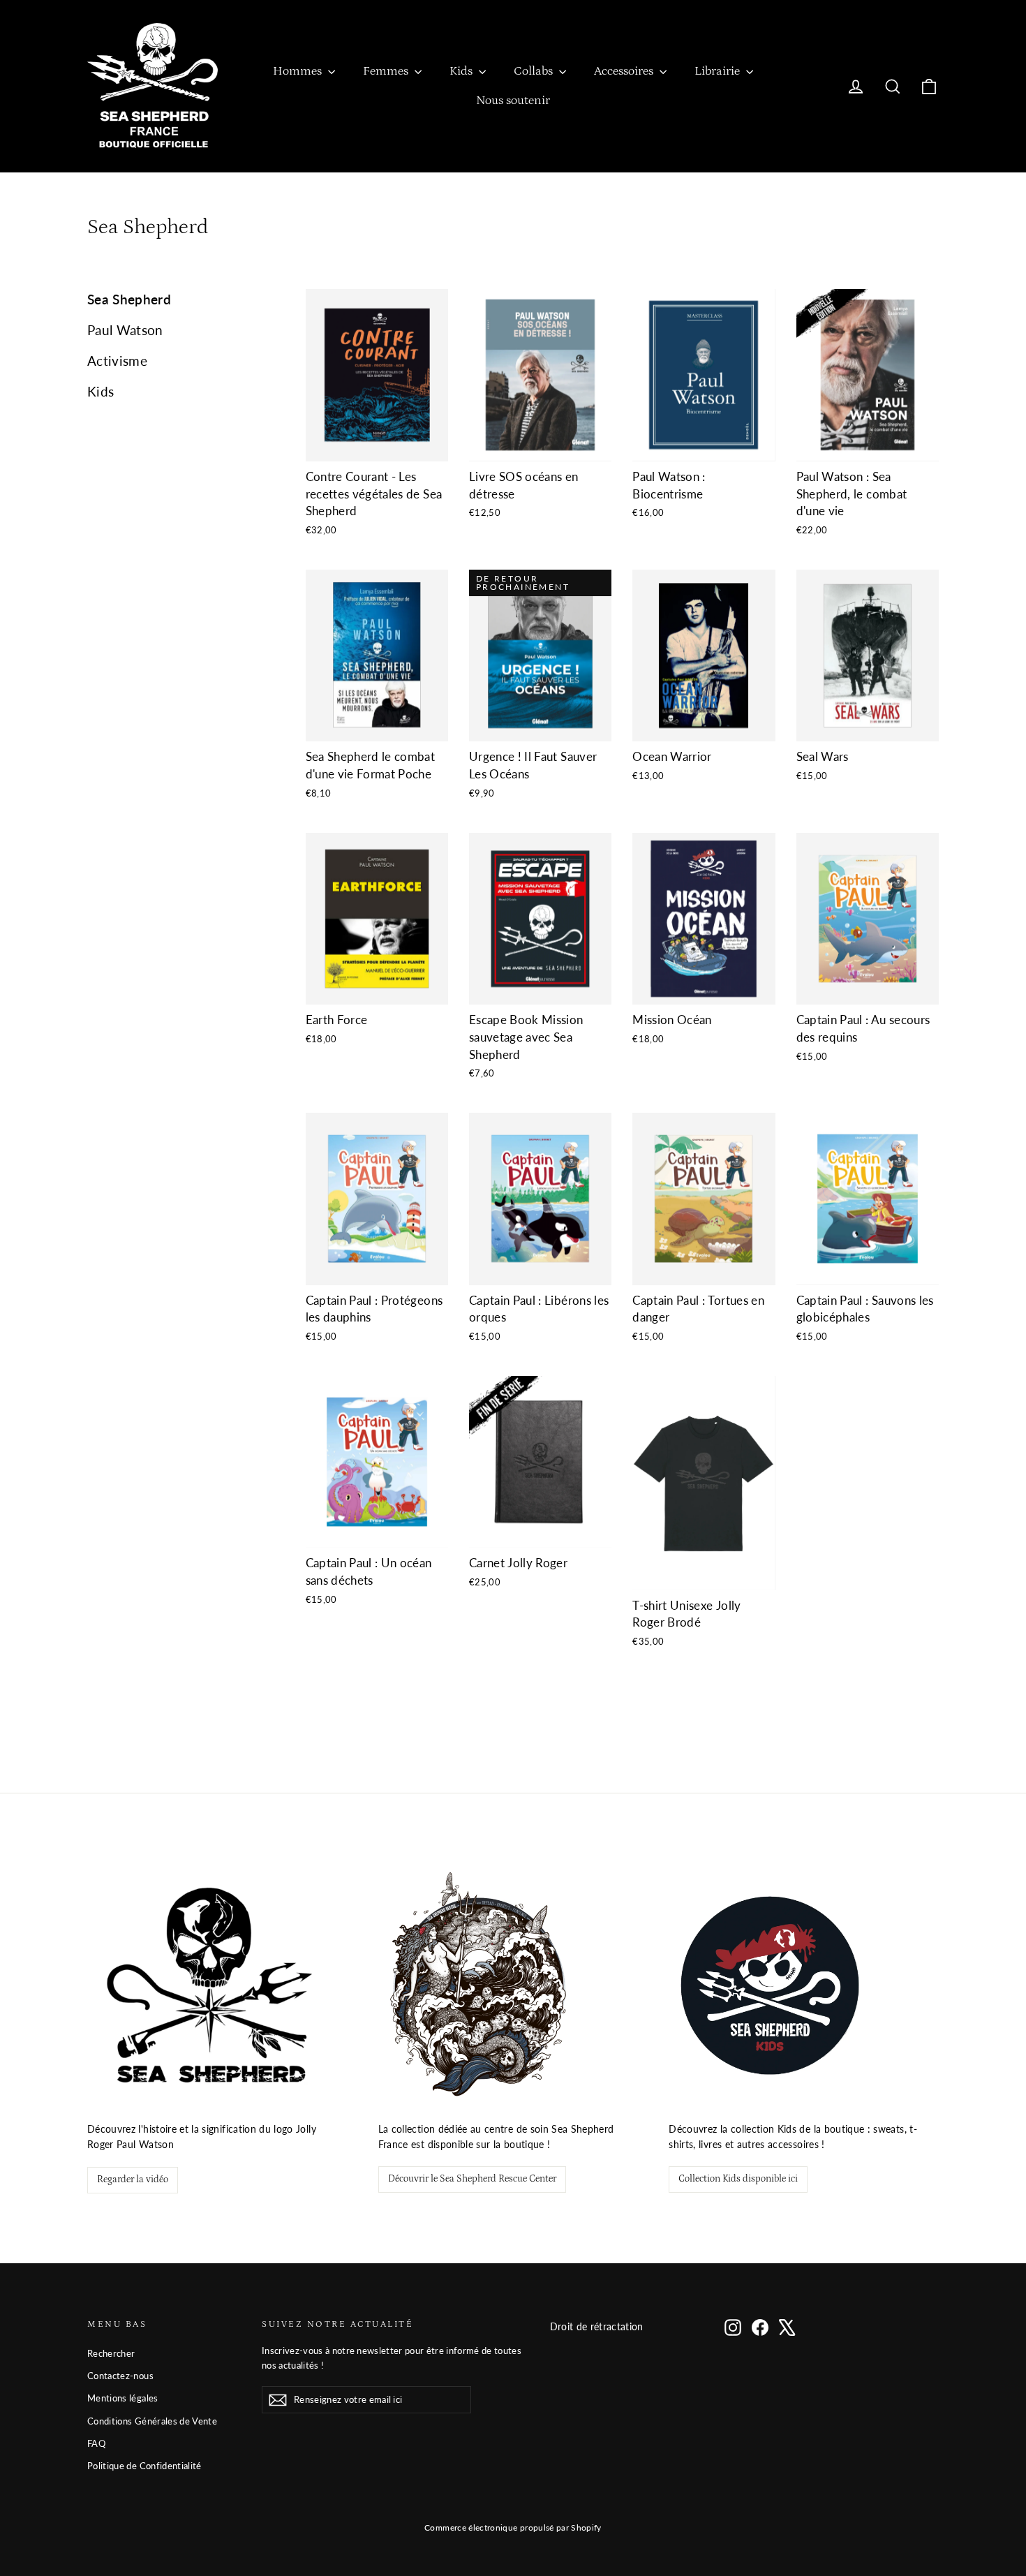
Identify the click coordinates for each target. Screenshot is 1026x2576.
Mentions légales (123, 2398)
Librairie (719, 71)
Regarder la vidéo (133, 2179)
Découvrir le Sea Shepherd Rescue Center (472, 2179)
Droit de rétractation (597, 2326)
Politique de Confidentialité (144, 2466)
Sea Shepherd (129, 299)
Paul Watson (125, 330)
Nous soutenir (513, 101)
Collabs (535, 71)
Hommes (299, 71)
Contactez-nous (120, 2376)
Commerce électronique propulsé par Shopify (513, 2527)
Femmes (387, 71)
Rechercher (111, 2353)
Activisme (117, 361)
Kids (462, 71)
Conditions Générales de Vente (152, 2421)
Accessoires (625, 71)
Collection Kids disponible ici (738, 2179)
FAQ (96, 2443)
